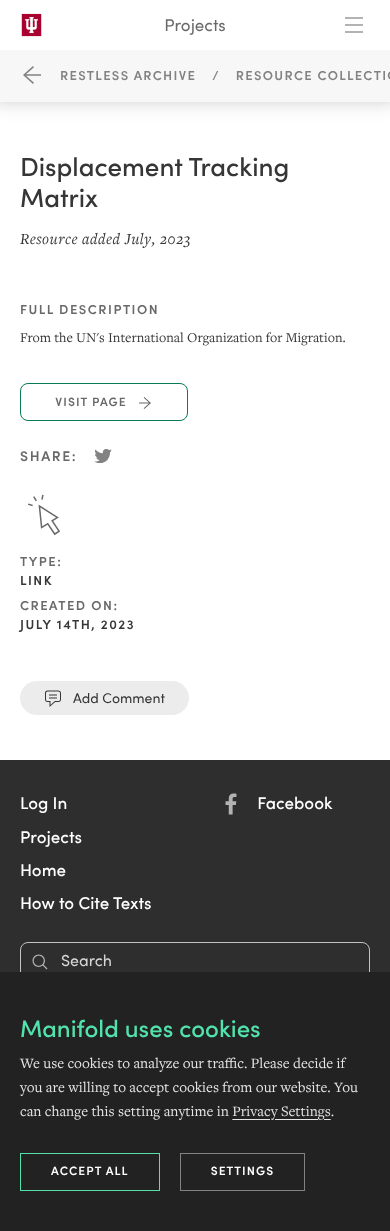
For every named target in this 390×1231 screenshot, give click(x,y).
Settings (243, 1170)
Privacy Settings (281, 1111)
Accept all (90, 1170)
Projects (194, 24)
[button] (43, 802)
